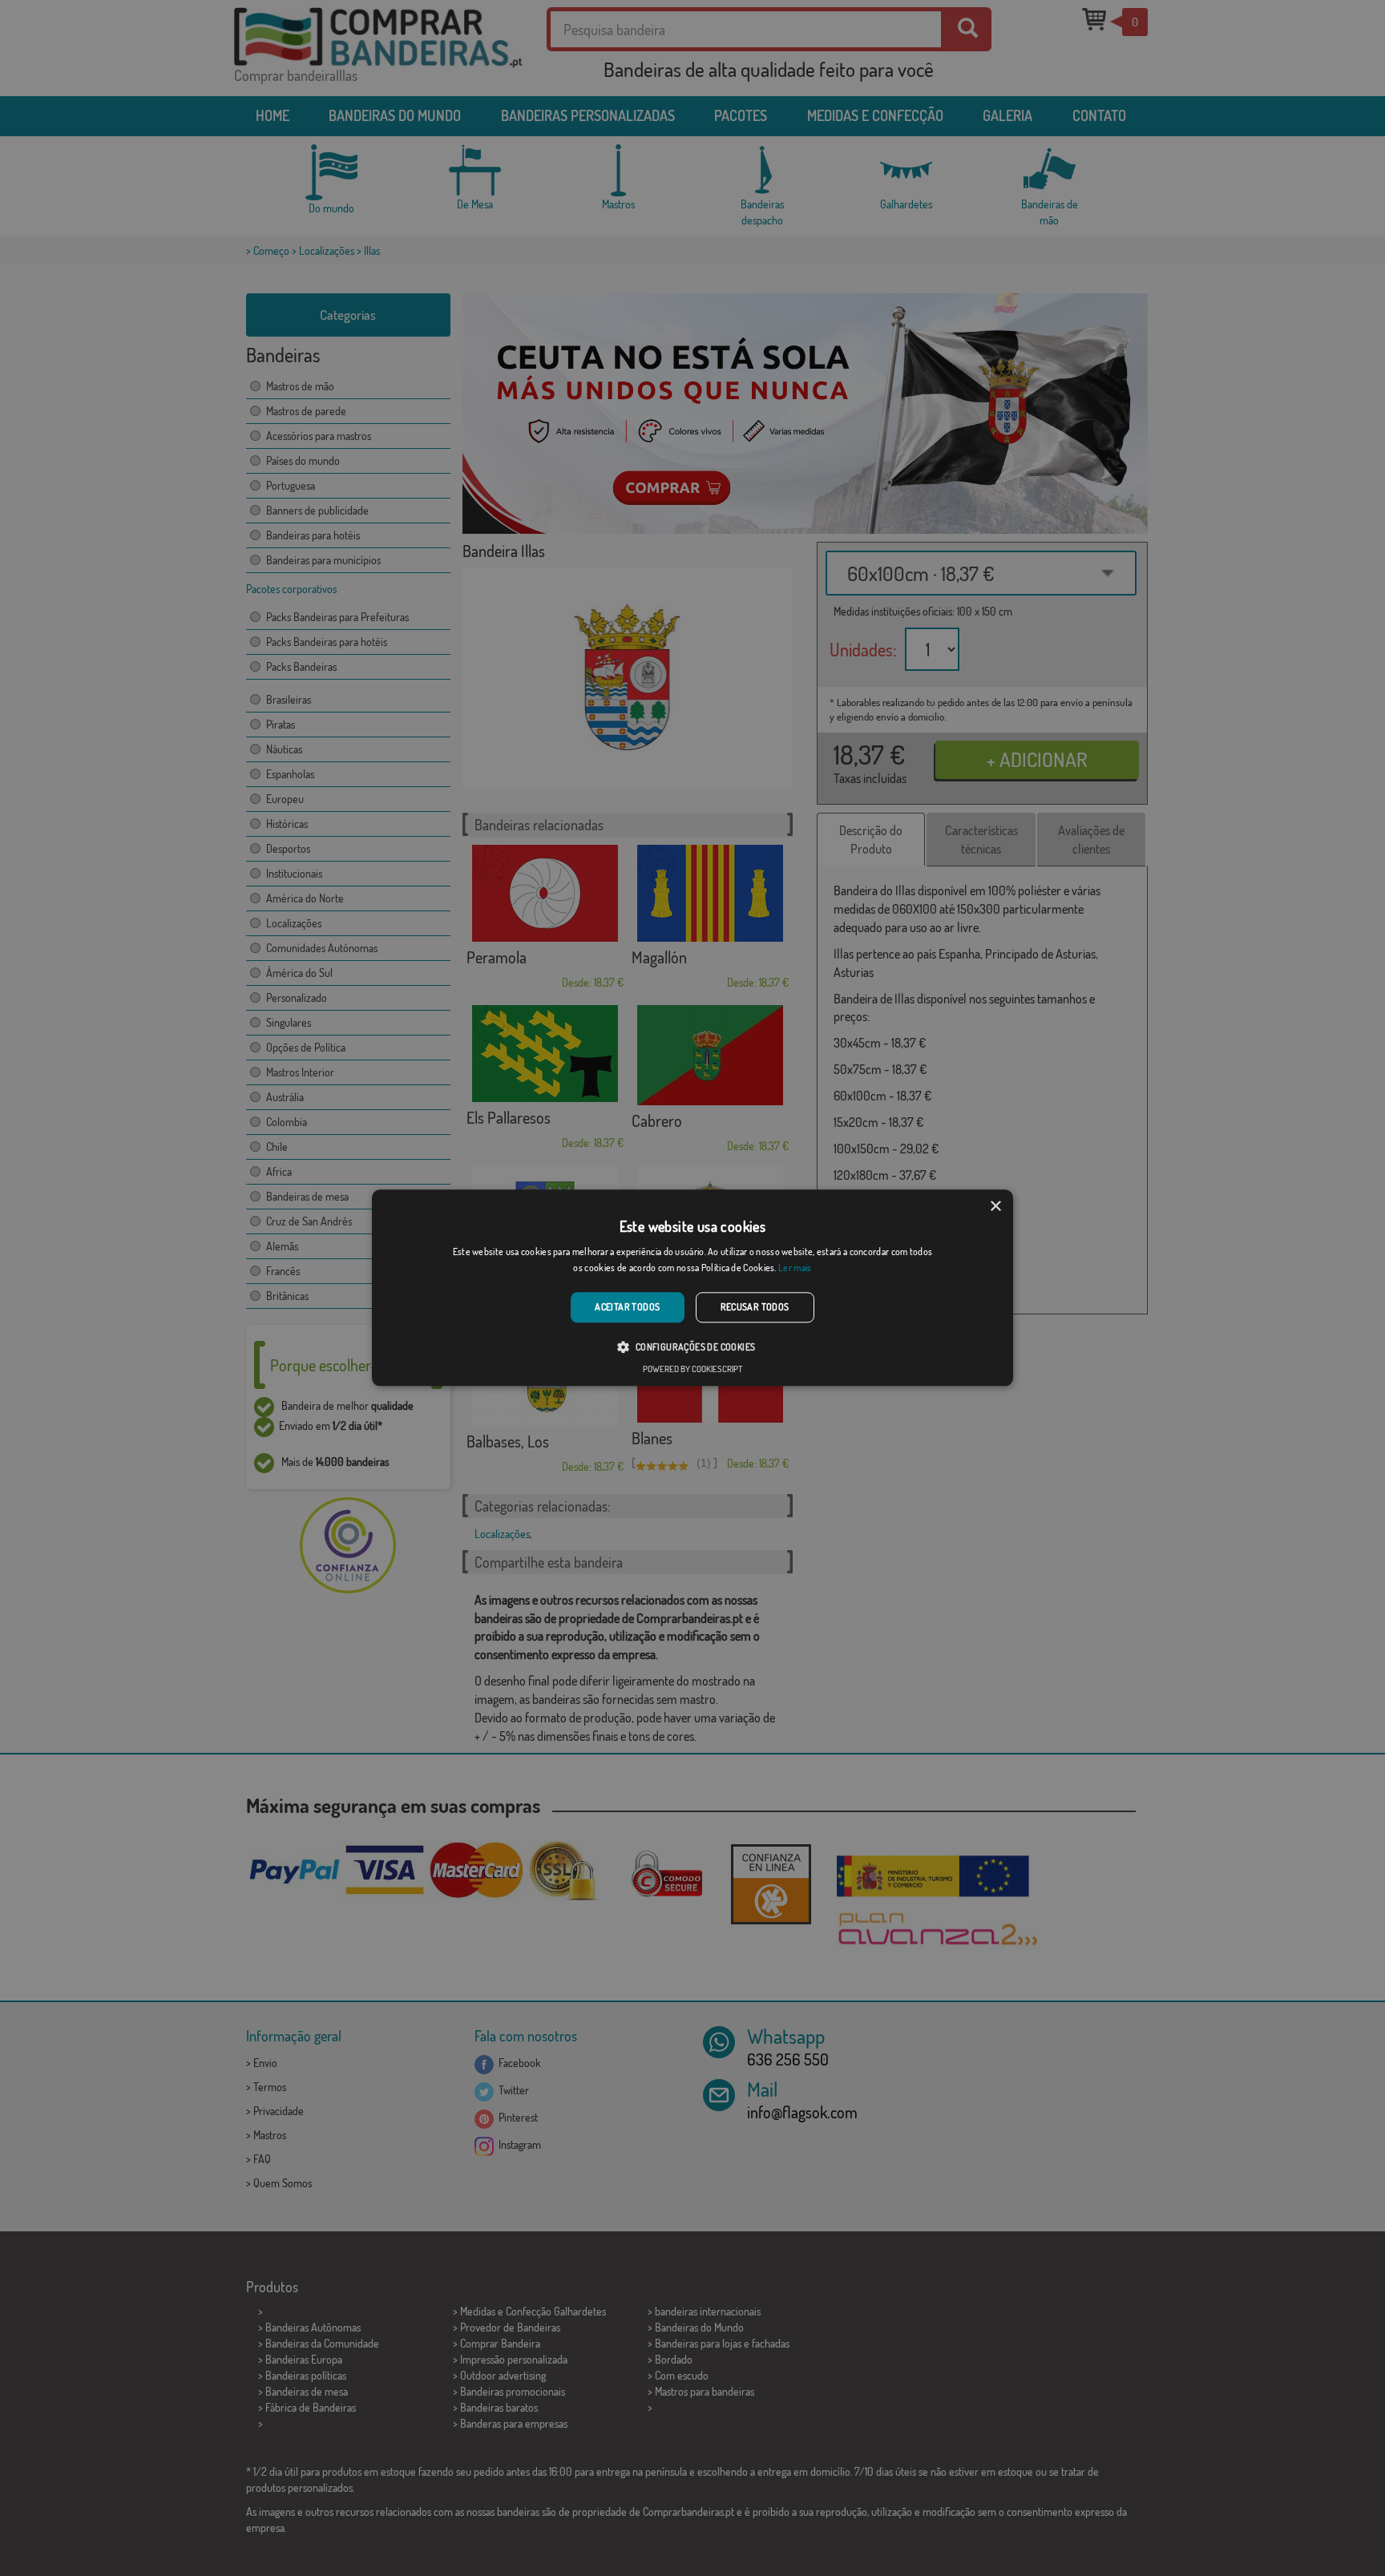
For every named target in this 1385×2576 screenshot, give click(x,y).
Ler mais (795, 1268)
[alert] (692, 1288)
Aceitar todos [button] (627, 1307)
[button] (692, 1347)
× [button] (995, 1207)
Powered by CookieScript (692, 1370)
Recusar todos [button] (755, 1307)
